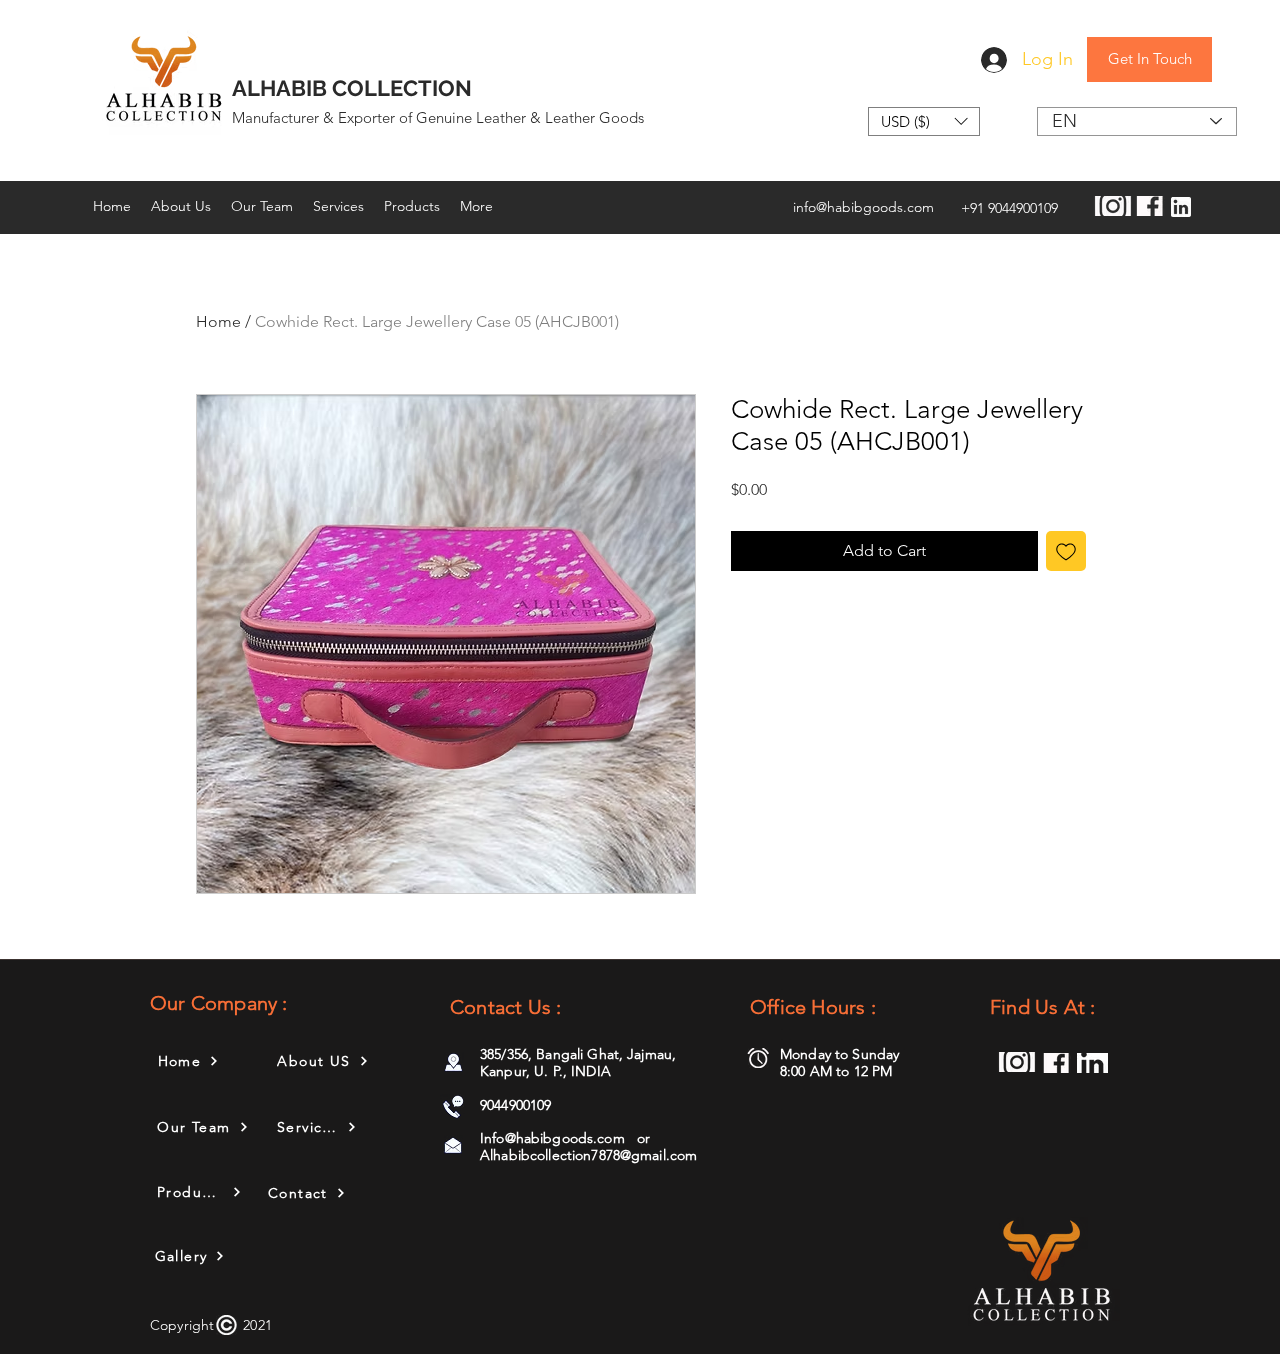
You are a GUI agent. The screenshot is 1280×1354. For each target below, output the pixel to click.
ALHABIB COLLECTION (352, 88)
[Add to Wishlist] (1066, 551)
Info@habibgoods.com (552, 1138)
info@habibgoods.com (863, 207)
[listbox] (924, 121)
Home (218, 321)
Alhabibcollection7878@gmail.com (588, 1155)
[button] (924, 121)
